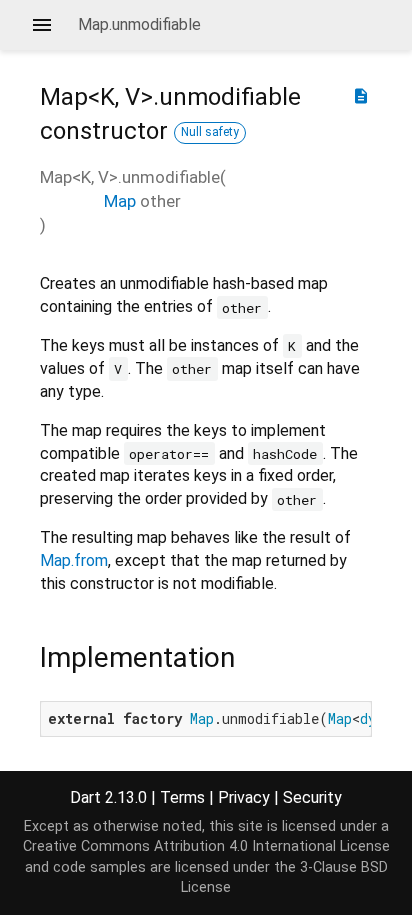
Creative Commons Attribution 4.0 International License (206, 846)
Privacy (244, 797)
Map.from (74, 560)
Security (312, 797)
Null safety (210, 132)
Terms (182, 797)
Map (120, 201)
